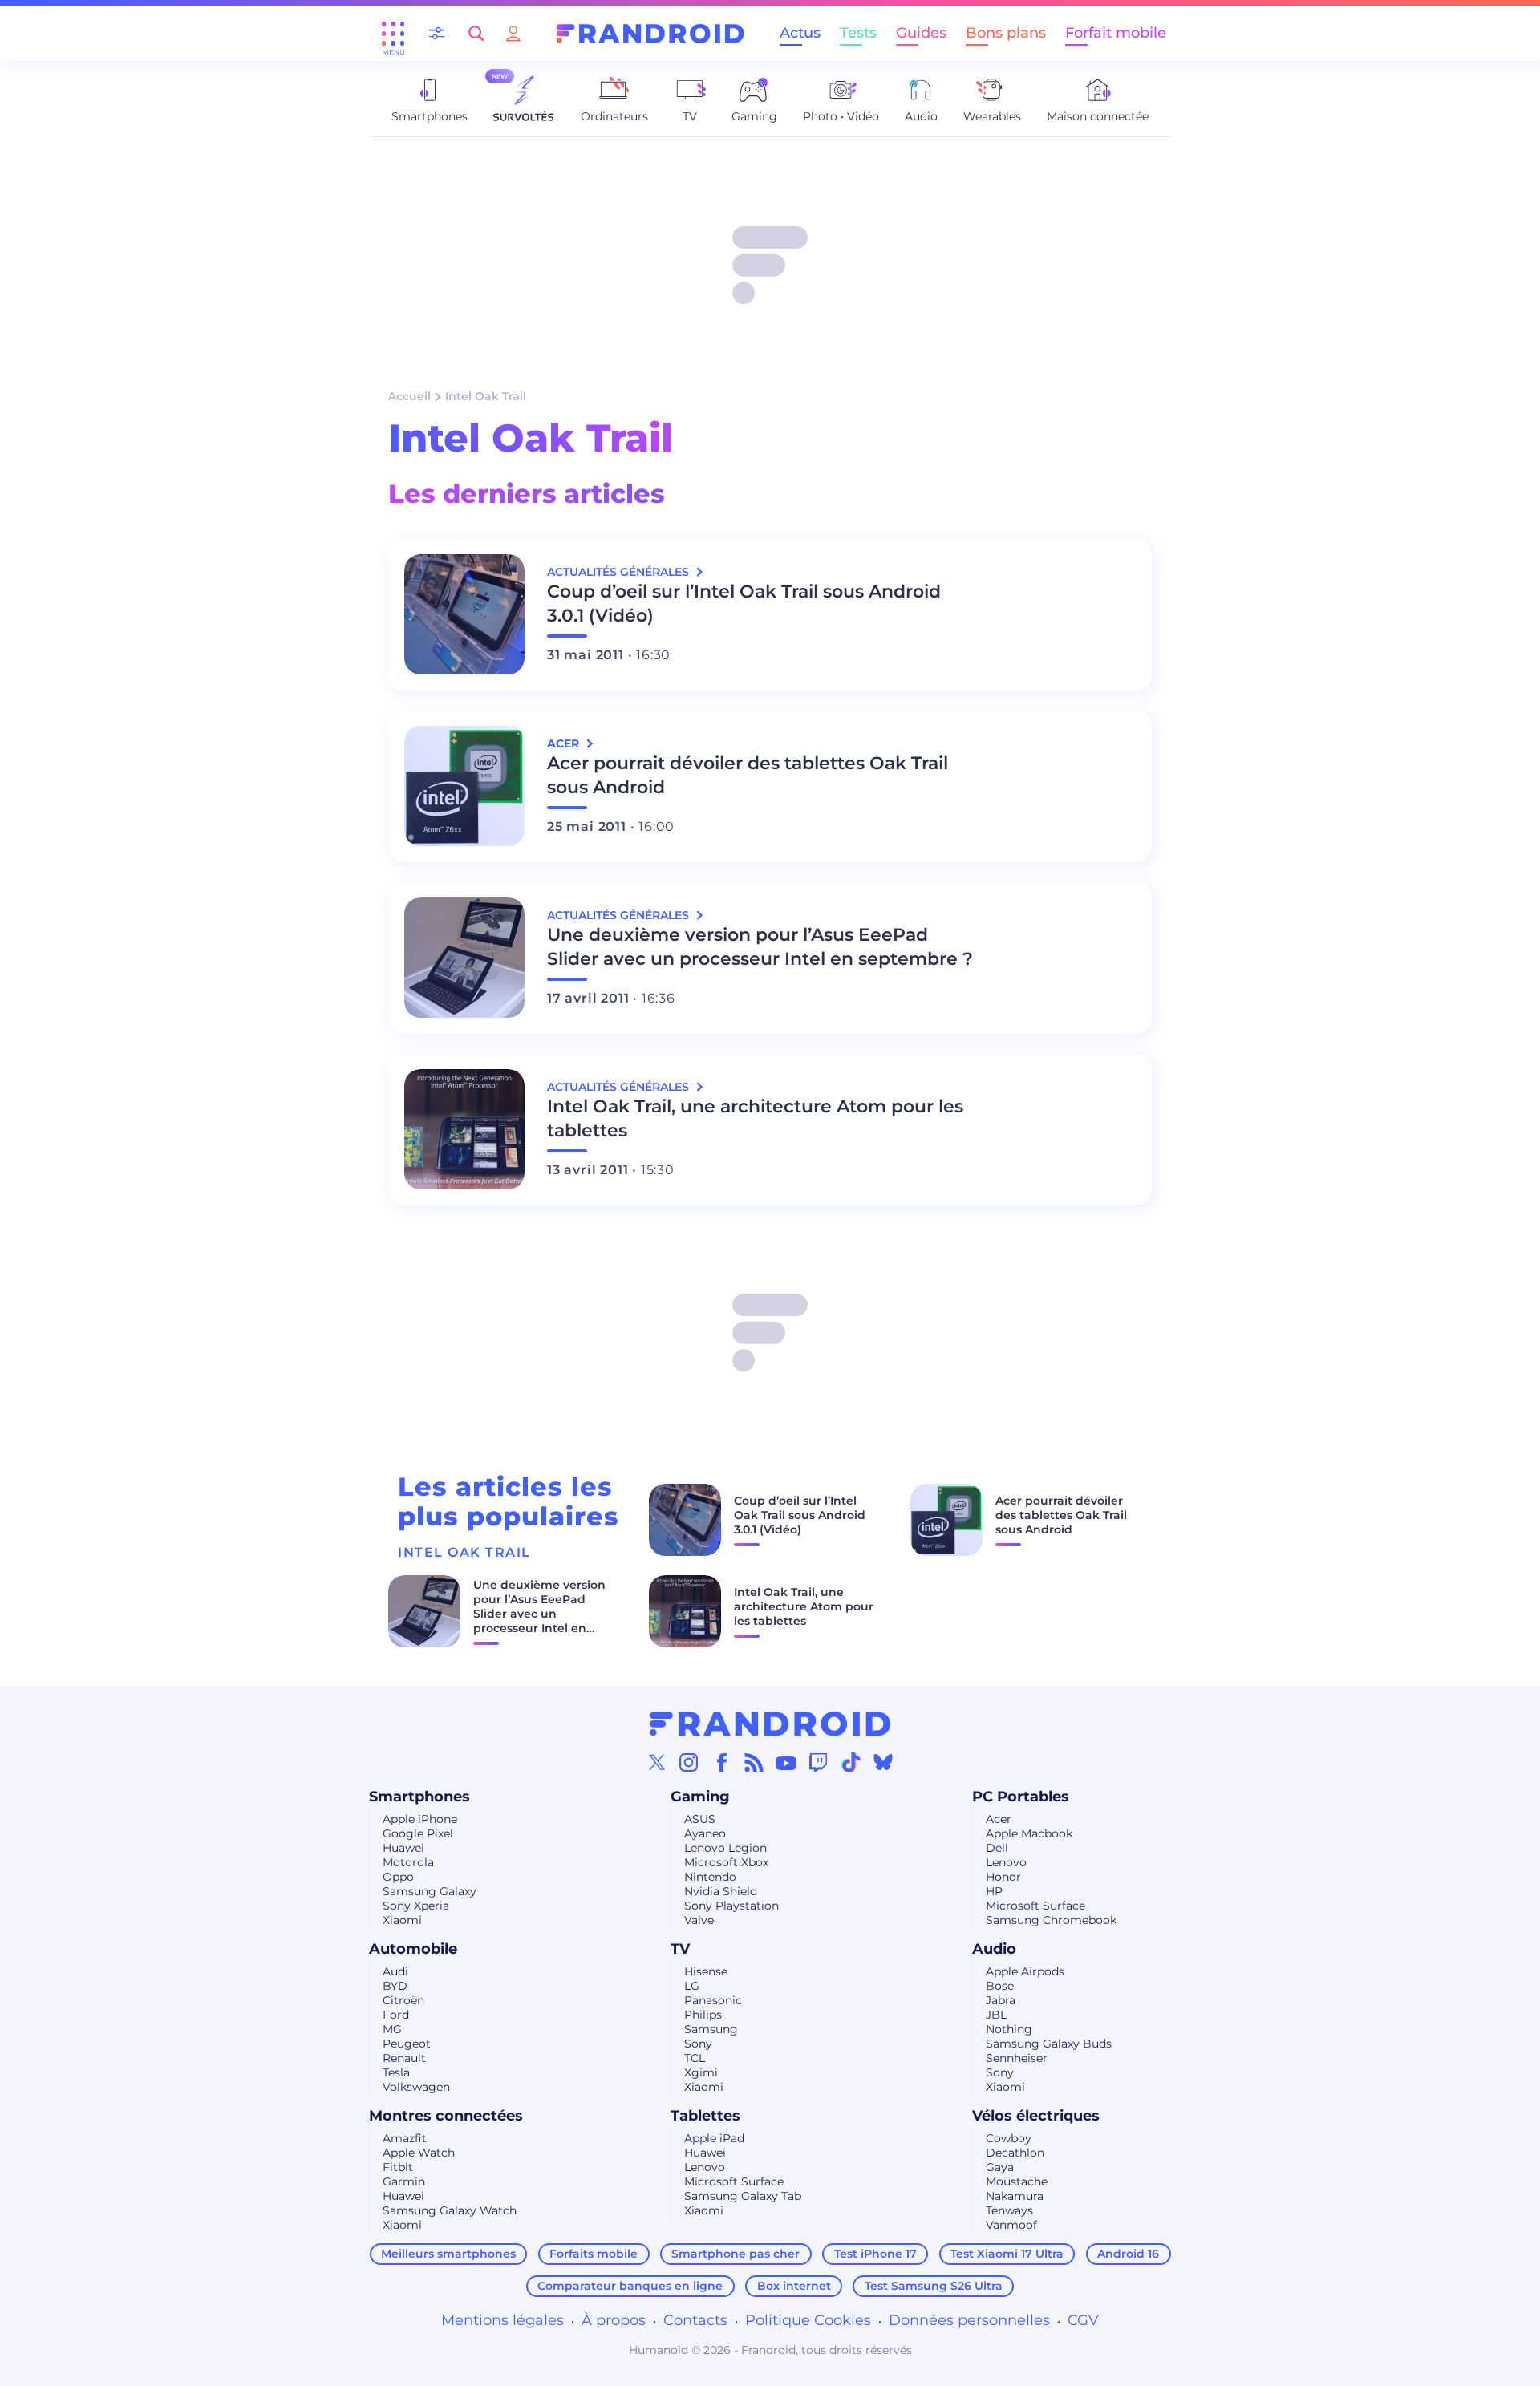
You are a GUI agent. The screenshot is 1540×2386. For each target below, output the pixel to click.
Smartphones (419, 1797)
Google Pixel (418, 1833)
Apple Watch (419, 2153)
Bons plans (1006, 33)
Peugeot (407, 2044)
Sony (698, 2044)
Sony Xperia (416, 1906)
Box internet (794, 2286)
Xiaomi (402, 1920)
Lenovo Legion (725, 1848)
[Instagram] (689, 1762)
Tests (858, 33)
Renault (404, 2058)
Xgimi (701, 2072)
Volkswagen (416, 2087)
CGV (1083, 2320)
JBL (996, 2015)
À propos (614, 2320)
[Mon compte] (513, 33)
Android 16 (1128, 2254)
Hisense (706, 1971)
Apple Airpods (1025, 1971)
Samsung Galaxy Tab (743, 2196)
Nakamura (1015, 2196)
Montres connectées (446, 2116)
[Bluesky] (883, 1762)
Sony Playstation (731, 1906)
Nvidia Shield (721, 1891)
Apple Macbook (1029, 1833)
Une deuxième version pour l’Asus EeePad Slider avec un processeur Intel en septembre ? (760, 947)
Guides (921, 33)
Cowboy (1009, 2138)
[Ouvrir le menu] (393, 34)
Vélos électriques (1036, 2116)
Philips (703, 2015)
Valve (699, 1920)
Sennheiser (1017, 2058)
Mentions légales (503, 2320)
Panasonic (713, 2000)
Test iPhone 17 (875, 2254)
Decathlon (1015, 2153)
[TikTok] (851, 1762)
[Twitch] (818, 1762)
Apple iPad (714, 2138)
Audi (395, 1971)
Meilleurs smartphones (448, 2254)
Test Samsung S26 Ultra (934, 2286)
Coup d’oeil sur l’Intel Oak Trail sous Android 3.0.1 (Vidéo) (744, 604)
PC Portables (1021, 1797)
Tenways (1009, 2210)
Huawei (403, 1848)
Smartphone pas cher (736, 2254)
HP (994, 1891)
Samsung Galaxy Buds (1049, 2044)
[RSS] (754, 1762)
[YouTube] (786, 1762)
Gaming (700, 1797)
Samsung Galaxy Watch (450, 2210)
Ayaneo (705, 1833)
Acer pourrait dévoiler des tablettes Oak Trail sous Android (748, 775)
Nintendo (710, 1877)
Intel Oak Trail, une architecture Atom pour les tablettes (755, 1118)
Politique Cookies (808, 2320)
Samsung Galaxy (430, 1891)
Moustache (1017, 2181)
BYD (395, 1986)
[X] (657, 1762)
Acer (999, 1819)
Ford (396, 2015)
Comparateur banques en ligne (630, 2286)
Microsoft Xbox (726, 1862)
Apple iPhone (420, 1819)
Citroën (403, 2000)
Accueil (409, 396)
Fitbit (398, 2167)
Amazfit (405, 2138)
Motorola (408, 1862)
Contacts (695, 2320)
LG (692, 1986)
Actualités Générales (620, 572)
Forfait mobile (1116, 33)
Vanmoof (1011, 2225)
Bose (1000, 1986)
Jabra (1001, 2000)
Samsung (711, 2029)
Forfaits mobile (594, 2254)
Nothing (1009, 2029)
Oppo (398, 1877)
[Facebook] (722, 1762)
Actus (800, 33)
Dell (997, 1848)
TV (680, 1949)
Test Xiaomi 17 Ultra (1007, 2254)
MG (392, 2029)
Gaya (1000, 2167)
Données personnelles (969, 2320)
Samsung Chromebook (1051, 1920)
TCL (695, 2058)
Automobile (413, 1949)
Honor (1003, 1877)
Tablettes (705, 2116)
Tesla (396, 2072)
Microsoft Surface (1035, 1906)
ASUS (700, 1819)
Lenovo (1006, 1862)
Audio (994, 1949)
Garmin (404, 2181)
